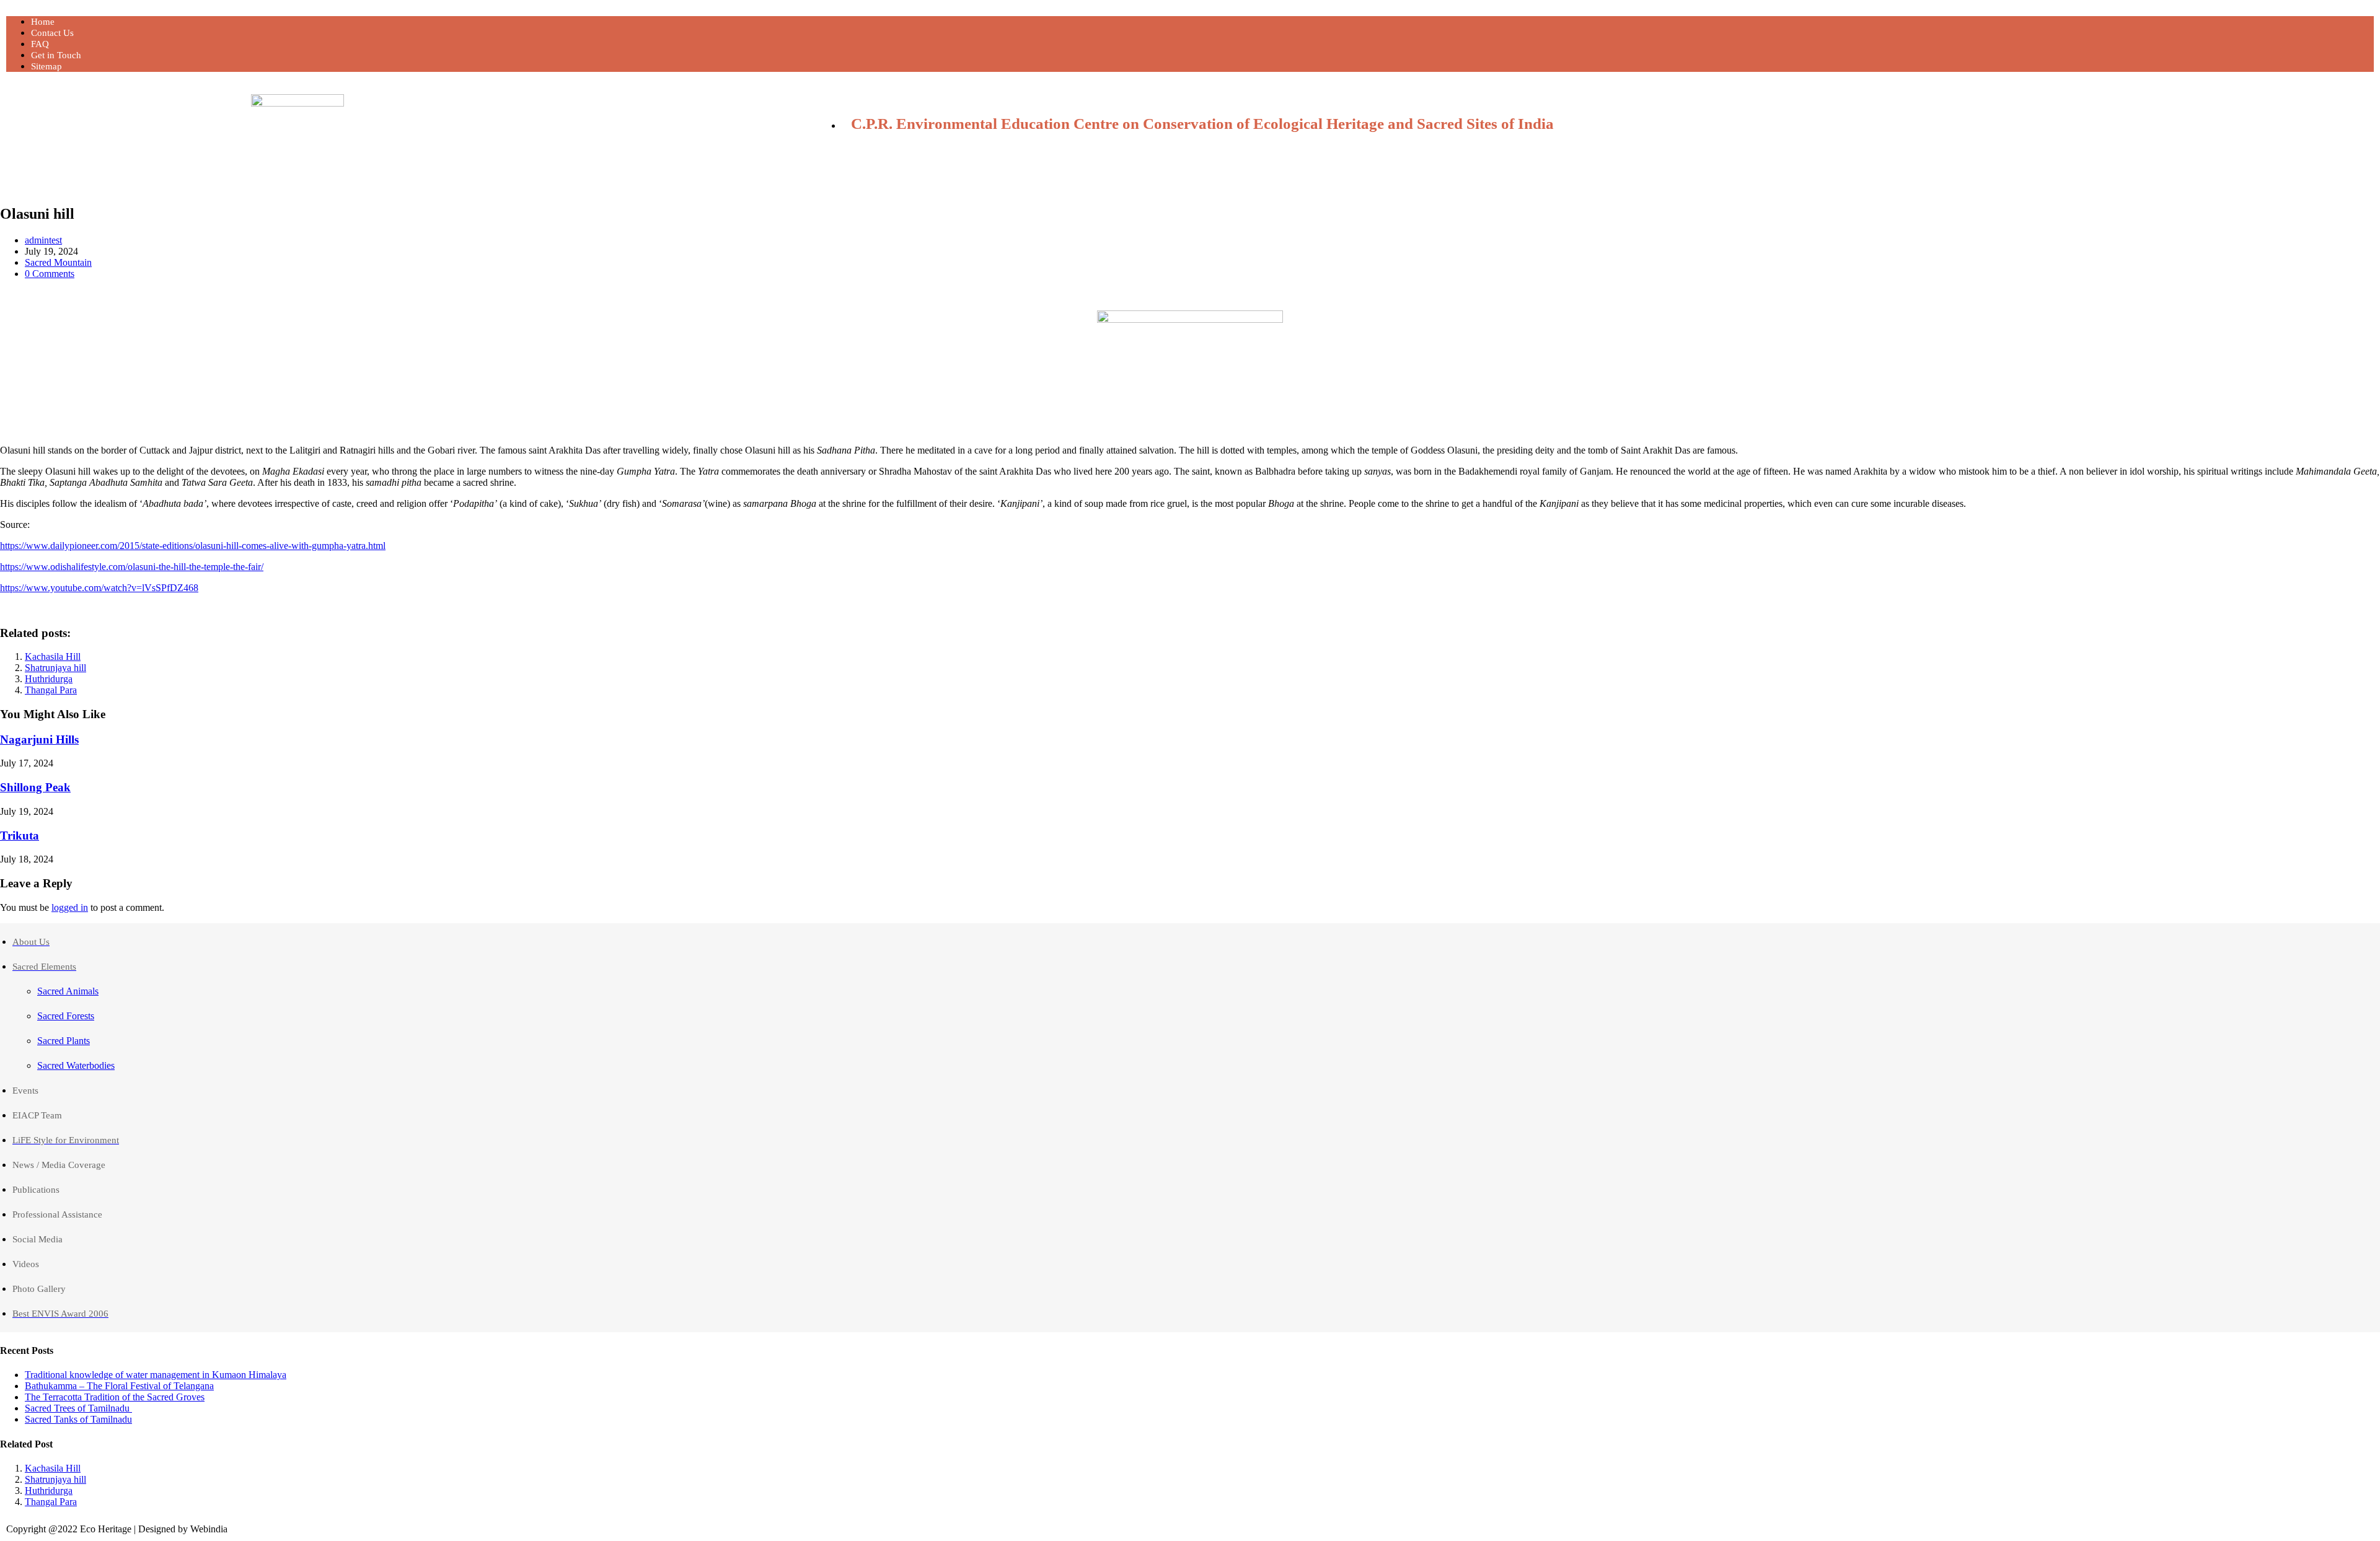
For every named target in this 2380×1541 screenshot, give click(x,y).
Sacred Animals (68, 991)
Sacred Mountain (58, 262)
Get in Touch (56, 55)
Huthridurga (49, 679)
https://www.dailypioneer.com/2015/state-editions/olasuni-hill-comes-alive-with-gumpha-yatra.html (193, 546)
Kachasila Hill (53, 656)
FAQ (40, 44)
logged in (70, 907)
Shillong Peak (35, 787)
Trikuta (20, 836)
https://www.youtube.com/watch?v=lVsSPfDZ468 (99, 588)
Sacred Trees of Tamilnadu (78, 1408)
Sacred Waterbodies (76, 1065)
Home (43, 22)
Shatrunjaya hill (55, 668)
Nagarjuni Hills (39, 740)
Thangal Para (51, 690)
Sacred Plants (64, 1041)
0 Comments (50, 274)
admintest (43, 240)
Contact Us (52, 33)
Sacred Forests (66, 1016)
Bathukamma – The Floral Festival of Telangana (119, 1386)
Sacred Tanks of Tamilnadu (78, 1419)
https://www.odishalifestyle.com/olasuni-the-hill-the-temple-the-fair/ (132, 567)
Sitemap (46, 66)
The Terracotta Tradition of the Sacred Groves (115, 1397)
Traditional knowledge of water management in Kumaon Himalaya (156, 1375)
